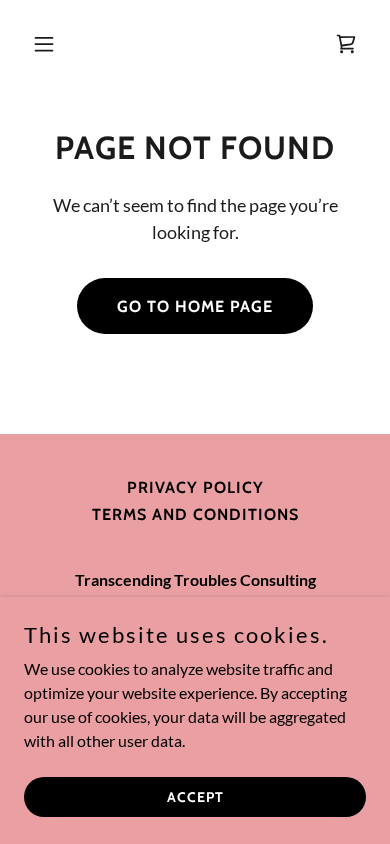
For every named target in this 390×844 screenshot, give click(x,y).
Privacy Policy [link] (195, 487)
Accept (195, 796)
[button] (49, 44)
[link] (346, 44)
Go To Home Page (195, 306)
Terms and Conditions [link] (195, 514)
